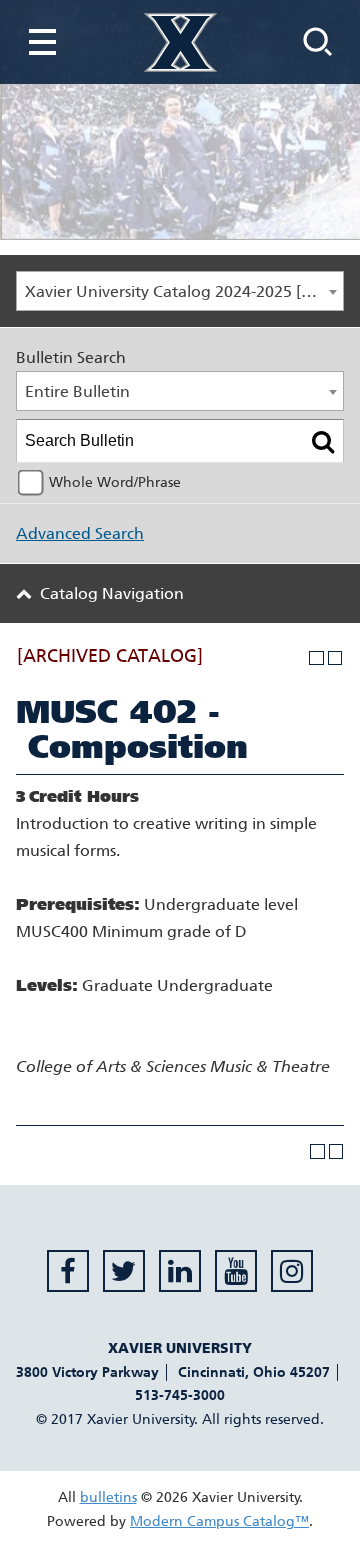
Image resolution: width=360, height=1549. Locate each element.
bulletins (108, 1497)
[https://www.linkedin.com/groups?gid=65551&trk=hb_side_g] (180, 1271)
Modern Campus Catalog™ (219, 1521)
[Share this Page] (298, 658)
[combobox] (180, 291)
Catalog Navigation (112, 593)
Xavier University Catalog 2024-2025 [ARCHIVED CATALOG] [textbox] (184, 291)
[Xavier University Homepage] (180, 42)
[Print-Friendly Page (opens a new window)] (316, 658)
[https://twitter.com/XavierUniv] (124, 1271)
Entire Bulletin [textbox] (77, 391)
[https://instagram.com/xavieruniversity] (292, 1271)
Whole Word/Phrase (115, 482)
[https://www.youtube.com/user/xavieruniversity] (236, 1271)
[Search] (323, 441)
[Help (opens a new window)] (335, 658)
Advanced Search (80, 533)
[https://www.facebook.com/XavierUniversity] (68, 1271)
